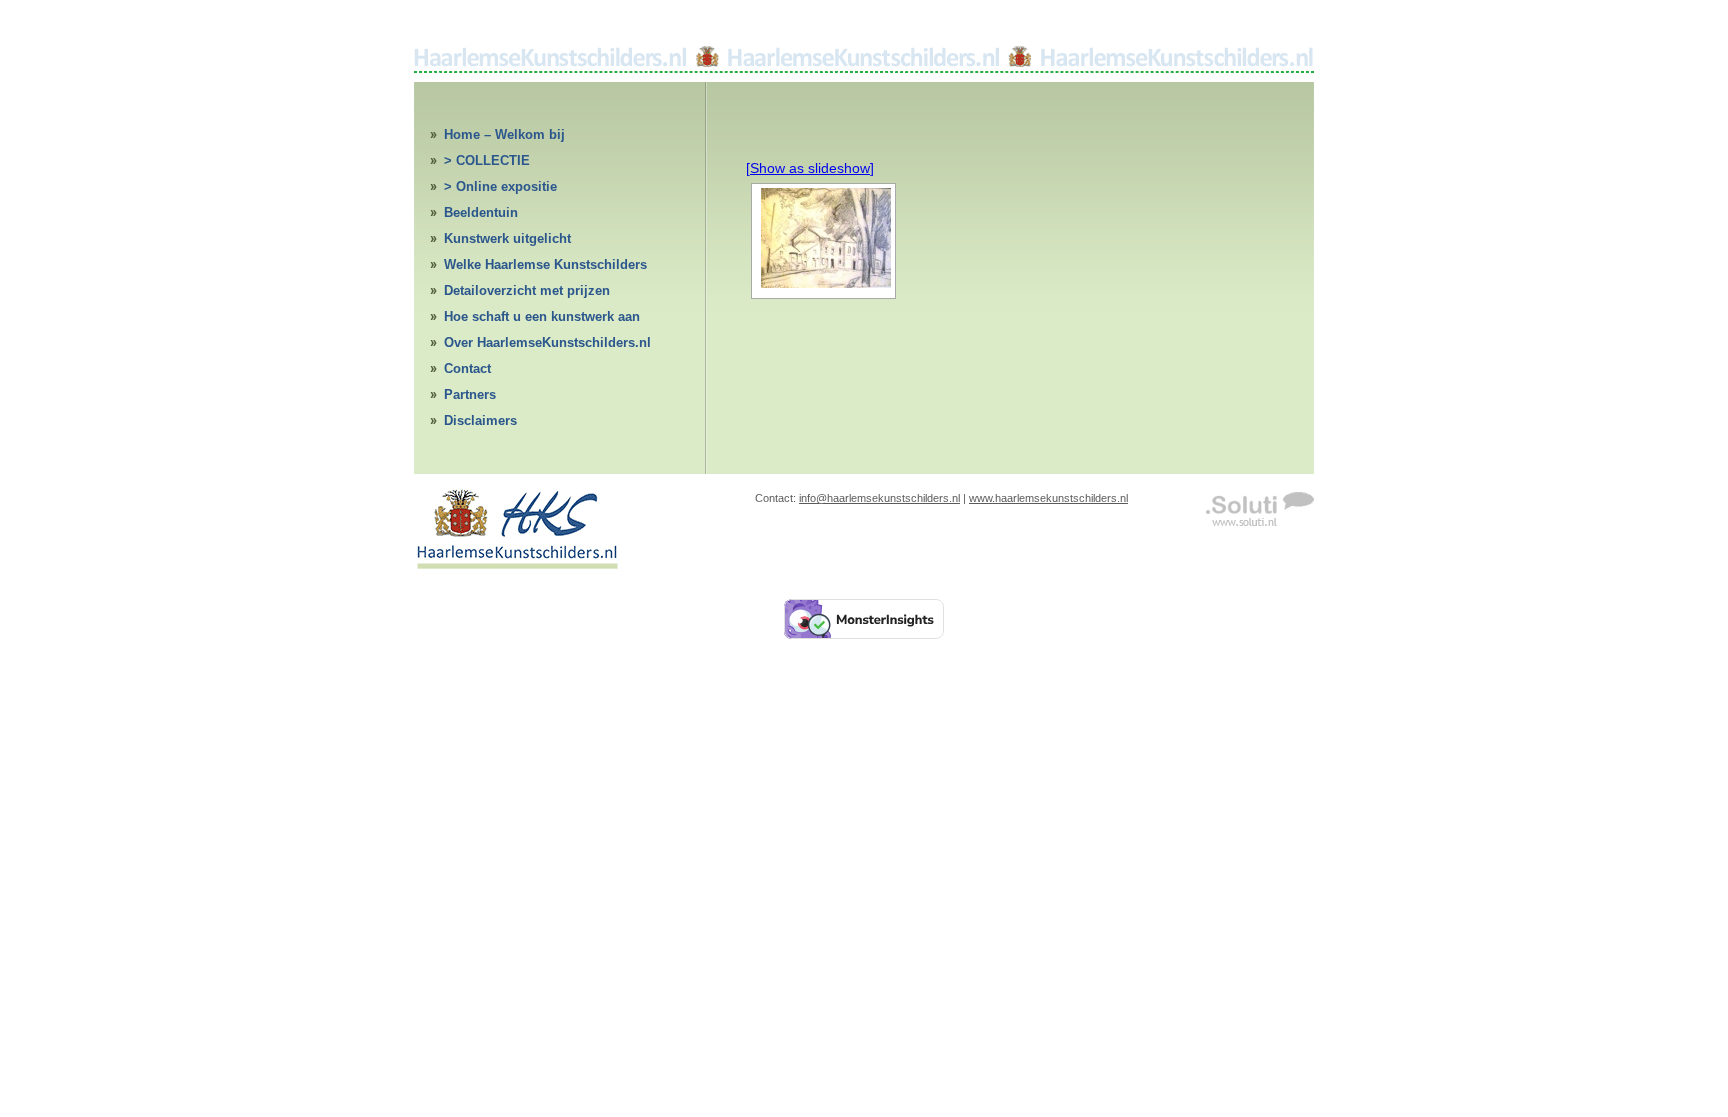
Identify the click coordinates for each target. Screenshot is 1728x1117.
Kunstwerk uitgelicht (507, 238)
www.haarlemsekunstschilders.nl (1048, 498)
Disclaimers (480, 420)
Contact (467, 368)
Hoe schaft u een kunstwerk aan (542, 316)
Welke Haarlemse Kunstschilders (545, 264)
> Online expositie (500, 186)
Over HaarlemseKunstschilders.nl (547, 342)
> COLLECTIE (487, 160)
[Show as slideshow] (810, 168)
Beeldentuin (481, 212)
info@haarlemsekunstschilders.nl (879, 498)
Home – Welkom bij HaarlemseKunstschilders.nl (531, 137)
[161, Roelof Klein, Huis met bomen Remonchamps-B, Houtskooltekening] (823, 238)
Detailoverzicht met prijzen (527, 290)
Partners (470, 394)
